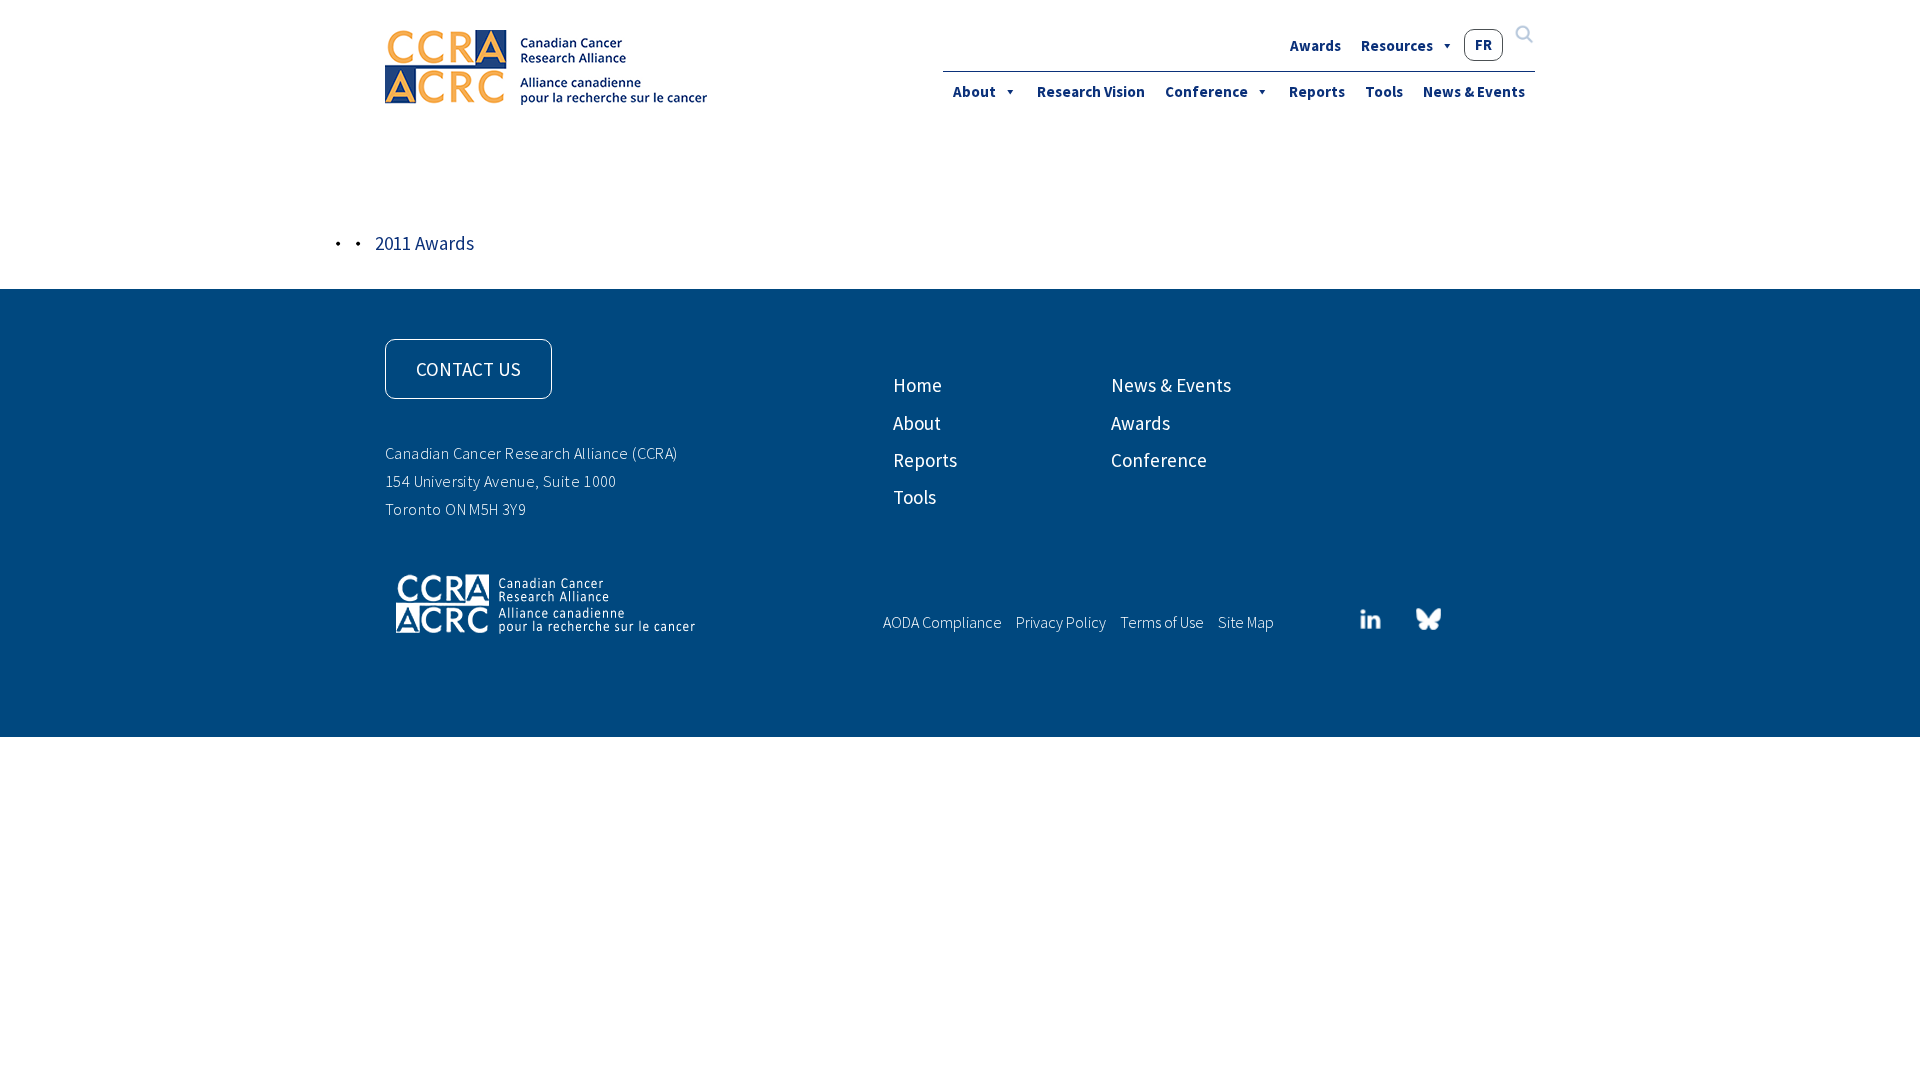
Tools (1384, 91)
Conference (1206, 91)
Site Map (1246, 622)
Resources (1397, 45)
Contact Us (468, 369)
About (974, 91)
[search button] (1524, 36)
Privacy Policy (1061, 622)
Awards (1315, 45)
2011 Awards (513, 192)
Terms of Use (1162, 622)
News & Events (1474, 91)
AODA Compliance (942, 622)
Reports (1317, 91)
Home (917, 385)
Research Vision (1091, 91)
